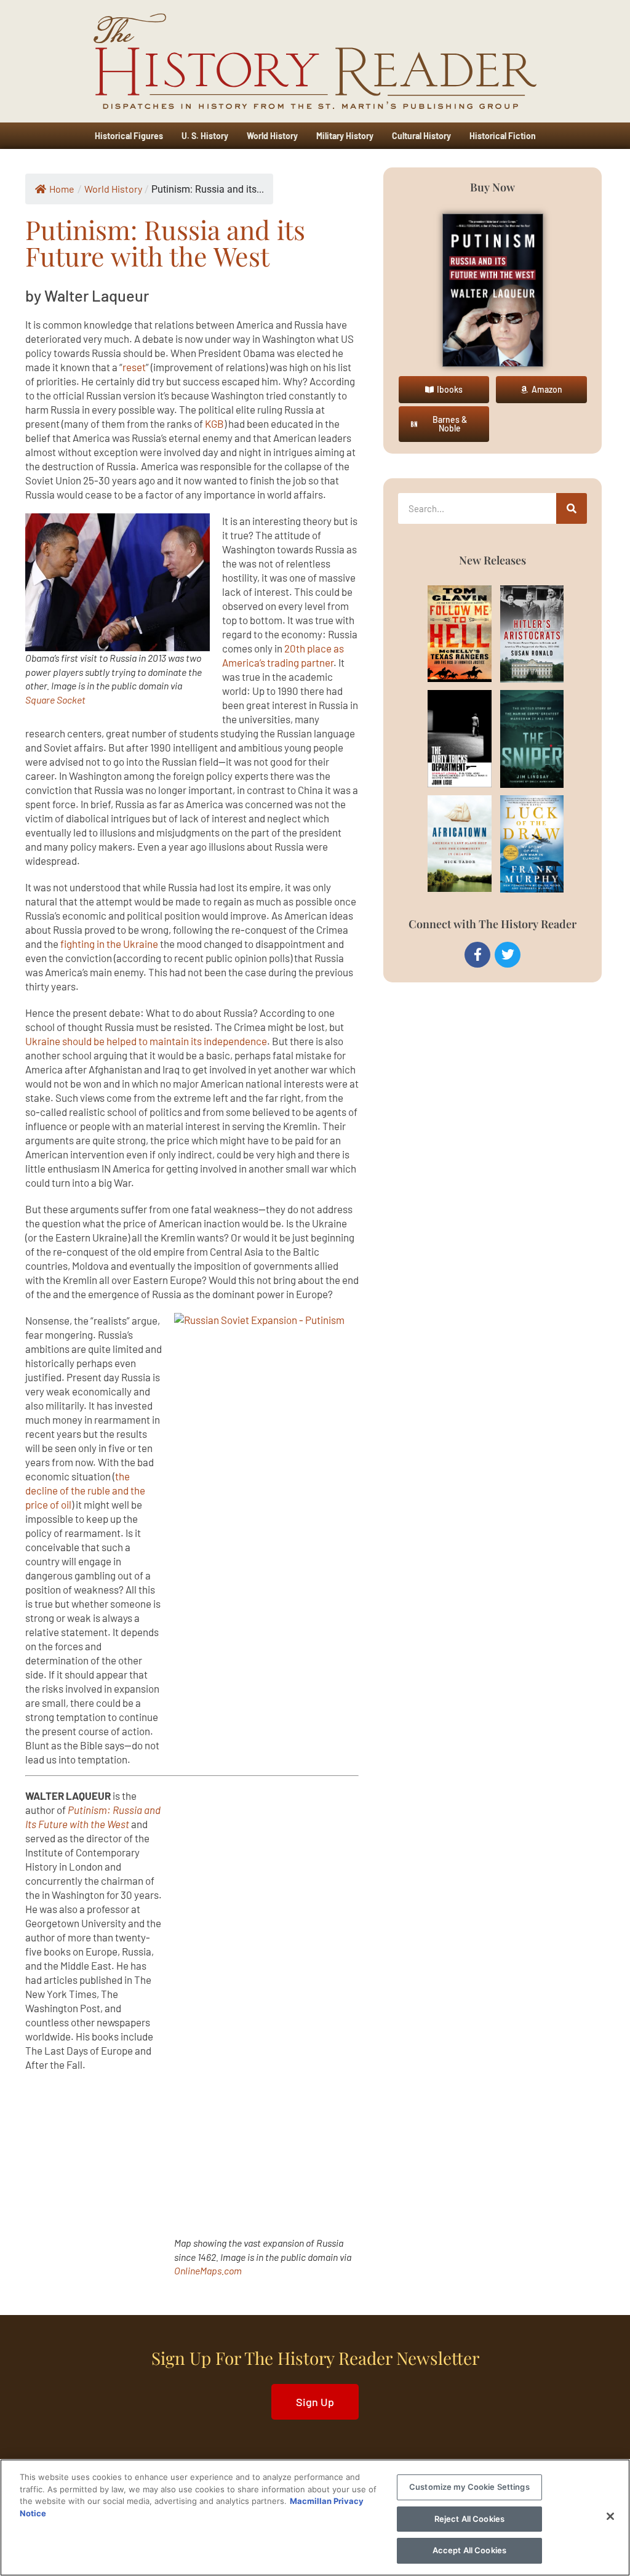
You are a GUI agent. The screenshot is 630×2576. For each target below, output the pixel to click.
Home (62, 189)
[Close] (610, 2516)
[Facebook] (477, 955)
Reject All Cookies (469, 2519)
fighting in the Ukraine (109, 944)
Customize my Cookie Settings (469, 2487)
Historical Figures (129, 136)
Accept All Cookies (469, 2550)
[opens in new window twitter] (508, 955)
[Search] (572, 508)
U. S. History (205, 136)
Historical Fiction (503, 136)
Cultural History (421, 136)
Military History (345, 136)
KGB (214, 423)
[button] (444, 390)
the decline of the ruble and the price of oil (85, 1490)
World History (272, 136)
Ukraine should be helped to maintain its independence (146, 1041)
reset (134, 367)
